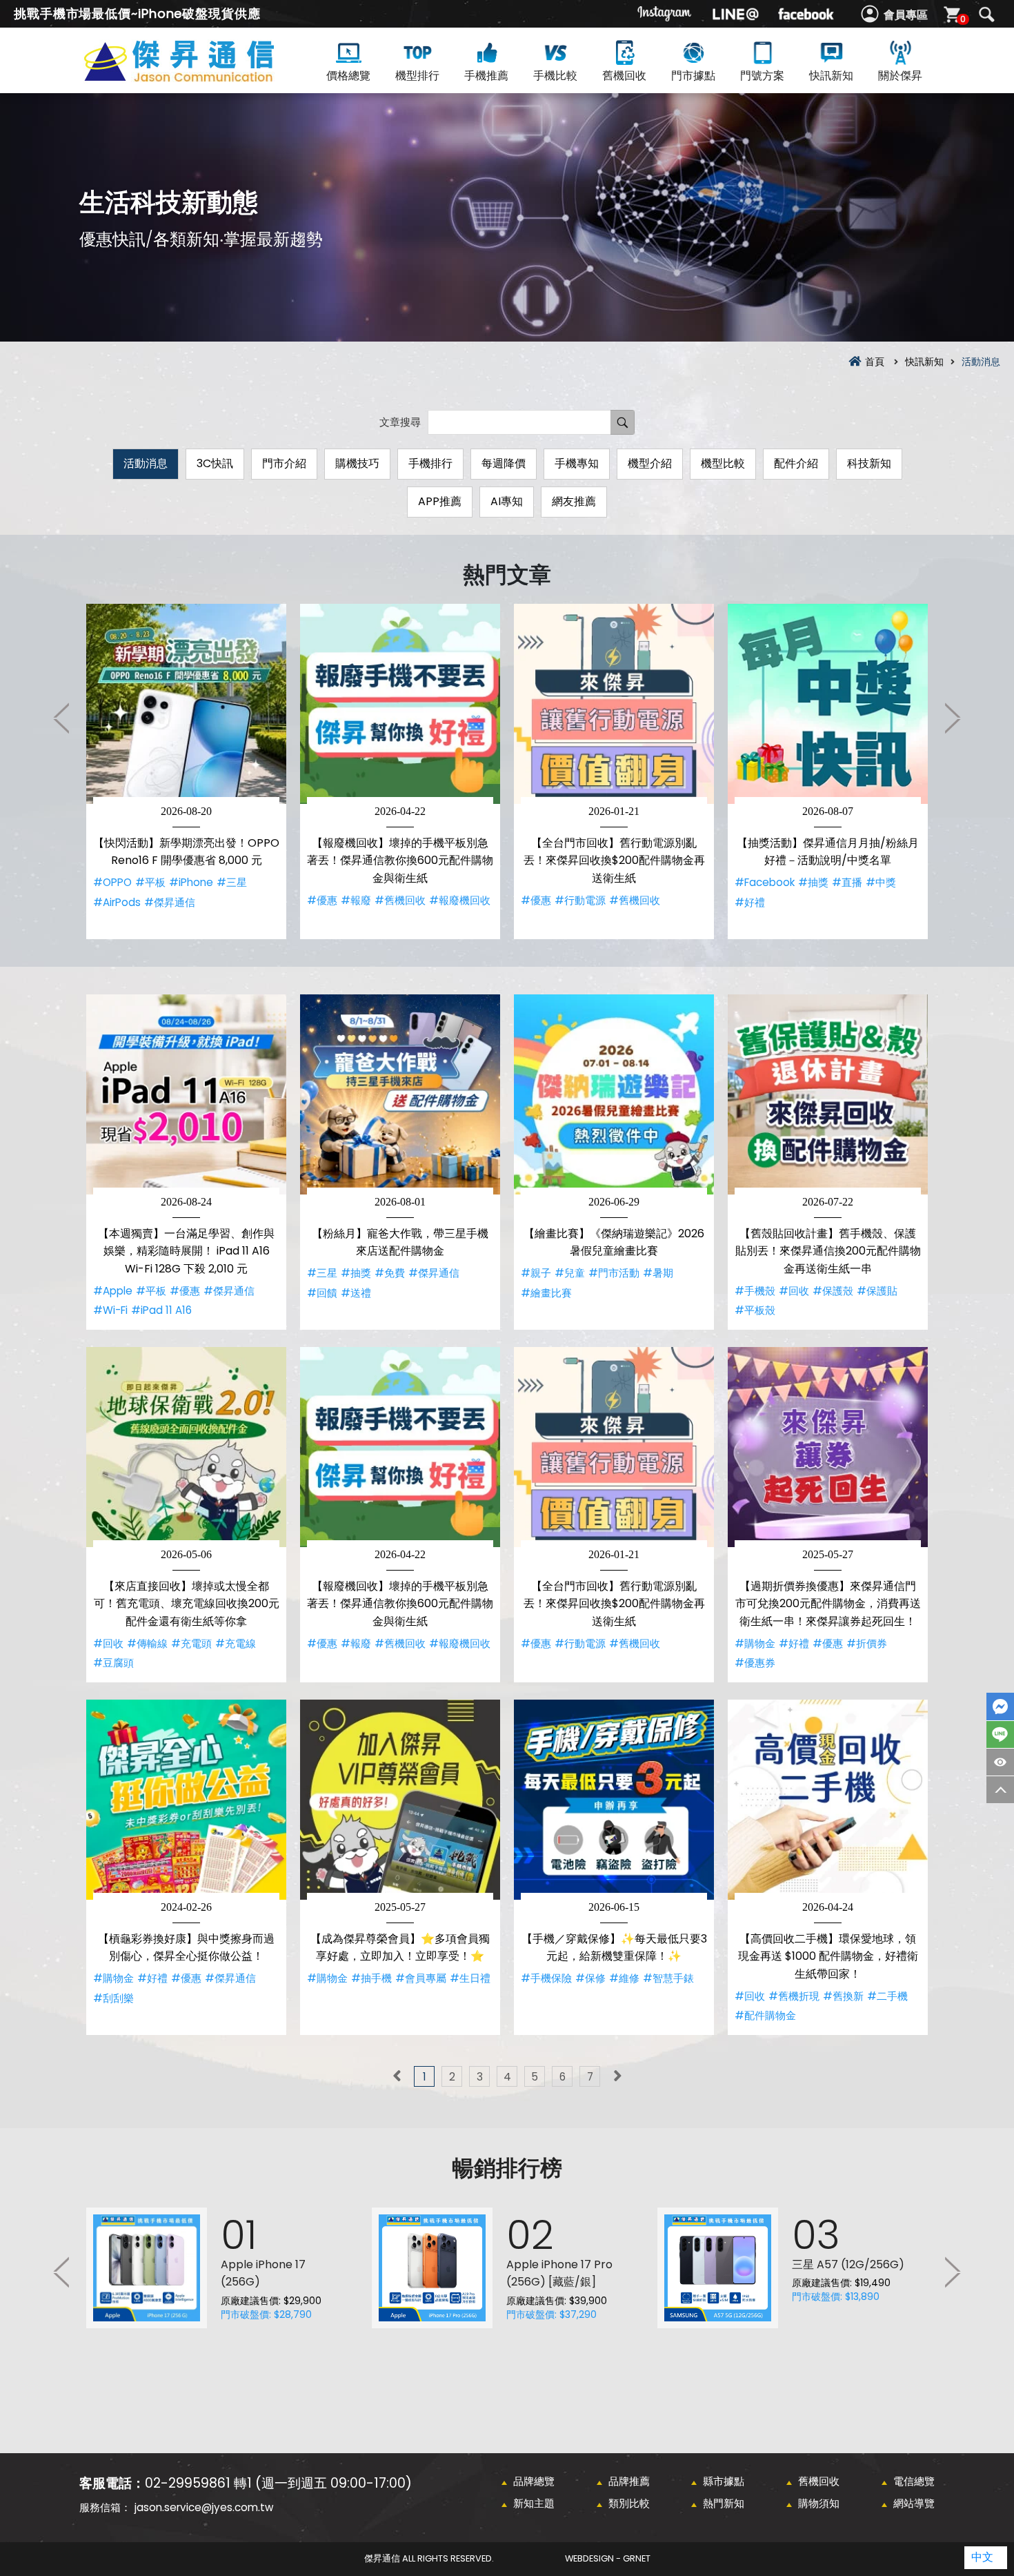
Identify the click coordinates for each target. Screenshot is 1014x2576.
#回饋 (322, 1293)
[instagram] (665, 14)
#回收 (794, 1291)
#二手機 (887, 1996)
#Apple (113, 1291)
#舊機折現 (794, 1996)
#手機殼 (755, 1291)
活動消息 (146, 463)
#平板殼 (755, 1310)
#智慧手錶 (668, 1978)
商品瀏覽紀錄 (1000, 1762)
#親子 (536, 1273)
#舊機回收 (400, 900)
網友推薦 (574, 501)
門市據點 (693, 76)
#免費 (390, 1273)
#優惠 (322, 900)
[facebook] (806, 14)
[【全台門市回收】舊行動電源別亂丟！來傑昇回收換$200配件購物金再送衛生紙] (614, 704)
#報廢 (356, 900)
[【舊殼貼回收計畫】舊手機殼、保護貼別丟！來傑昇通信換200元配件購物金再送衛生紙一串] (828, 1094)
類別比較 (629, 2503)
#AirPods (117, 902)
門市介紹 (284, 463)
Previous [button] (62, 718)
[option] (186, 771)
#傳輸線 (147, 1643)
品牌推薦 (629, 2481)
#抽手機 (371, 1978)
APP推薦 (440, 501)
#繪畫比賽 (546, 1293)
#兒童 (570, 1273)
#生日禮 (470, 1978)
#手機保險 (546, 1978)
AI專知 (507, 501)
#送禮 (356, 1293)
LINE (1000, 1734)
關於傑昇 (900, 76)
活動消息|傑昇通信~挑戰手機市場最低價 (203, 77)
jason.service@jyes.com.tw (204, 2507)
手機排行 (430, 463)
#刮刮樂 (113, 1998)
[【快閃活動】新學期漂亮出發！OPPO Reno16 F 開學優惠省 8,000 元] (186, 704)
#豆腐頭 (113, 1663)
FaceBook (1000, 1707)
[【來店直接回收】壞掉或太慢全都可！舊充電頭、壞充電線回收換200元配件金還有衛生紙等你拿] (186, 1447)
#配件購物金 (765, 2015)
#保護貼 (877, 1291)
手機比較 (555, 76)
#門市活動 (614, 1273)
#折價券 (867, 1643)
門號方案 (762, 76)
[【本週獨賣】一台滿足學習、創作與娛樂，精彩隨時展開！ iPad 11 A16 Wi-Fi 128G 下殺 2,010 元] (186, 1094)
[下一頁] (617, 2076)
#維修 (624, 1978)
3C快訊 (215, 463)
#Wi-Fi (110, 1310)
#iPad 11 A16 (161, 1310)
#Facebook (765, 882)
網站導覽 (914, 2503)
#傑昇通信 (170, 902)
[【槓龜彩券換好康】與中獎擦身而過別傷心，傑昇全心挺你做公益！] (186, 1800)
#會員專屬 (421, 1978)
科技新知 (869, 463)
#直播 (847, 882)
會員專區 (906, 15)
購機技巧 (357, 463)
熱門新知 (724, 2503)
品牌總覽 (534, 2481)
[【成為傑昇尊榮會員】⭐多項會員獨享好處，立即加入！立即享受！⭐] (400, 1800)
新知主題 (534, 2503)
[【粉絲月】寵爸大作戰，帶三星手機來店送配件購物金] (400, 1094)
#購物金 (755, 1643)
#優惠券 (755, 1663)
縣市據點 (724, 2481)
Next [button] (952, 718)
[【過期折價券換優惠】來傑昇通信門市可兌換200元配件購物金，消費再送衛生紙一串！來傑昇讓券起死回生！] (828, 1447)
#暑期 (658, 1273)
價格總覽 (348, 76)
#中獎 (881, 882)
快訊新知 (831, 76)
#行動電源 (580, 900)
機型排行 (417, 76)
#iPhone (191, 882)
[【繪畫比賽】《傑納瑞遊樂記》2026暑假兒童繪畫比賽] (614, 1094)
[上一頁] (397, 2076)
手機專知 (577, 463)
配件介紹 (796, 463)
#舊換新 (843, 1996)
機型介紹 (650, 463)
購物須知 (819, 2503)
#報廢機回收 (460, 900)
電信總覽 (914, 2481)
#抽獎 (813, 882)
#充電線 (236, 1643)
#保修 (590, 1978)
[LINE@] (735, 14)
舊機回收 (624, 76)
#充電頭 (191, 1643)
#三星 (232, 882)
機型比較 (723, 463)
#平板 (150, 882)
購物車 (963, 19)
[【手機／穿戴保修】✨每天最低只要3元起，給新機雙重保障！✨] (614, 1800)
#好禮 (750, 902)
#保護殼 (833, 1291)
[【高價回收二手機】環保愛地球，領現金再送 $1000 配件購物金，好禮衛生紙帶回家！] (828, 1800)
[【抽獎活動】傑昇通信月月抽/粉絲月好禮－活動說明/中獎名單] (828, 704)
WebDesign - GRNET (608, 2558)
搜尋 (986, 14)
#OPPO (112, 882)
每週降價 (504, 463)
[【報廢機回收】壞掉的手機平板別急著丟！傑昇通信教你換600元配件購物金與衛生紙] (400, 704)
